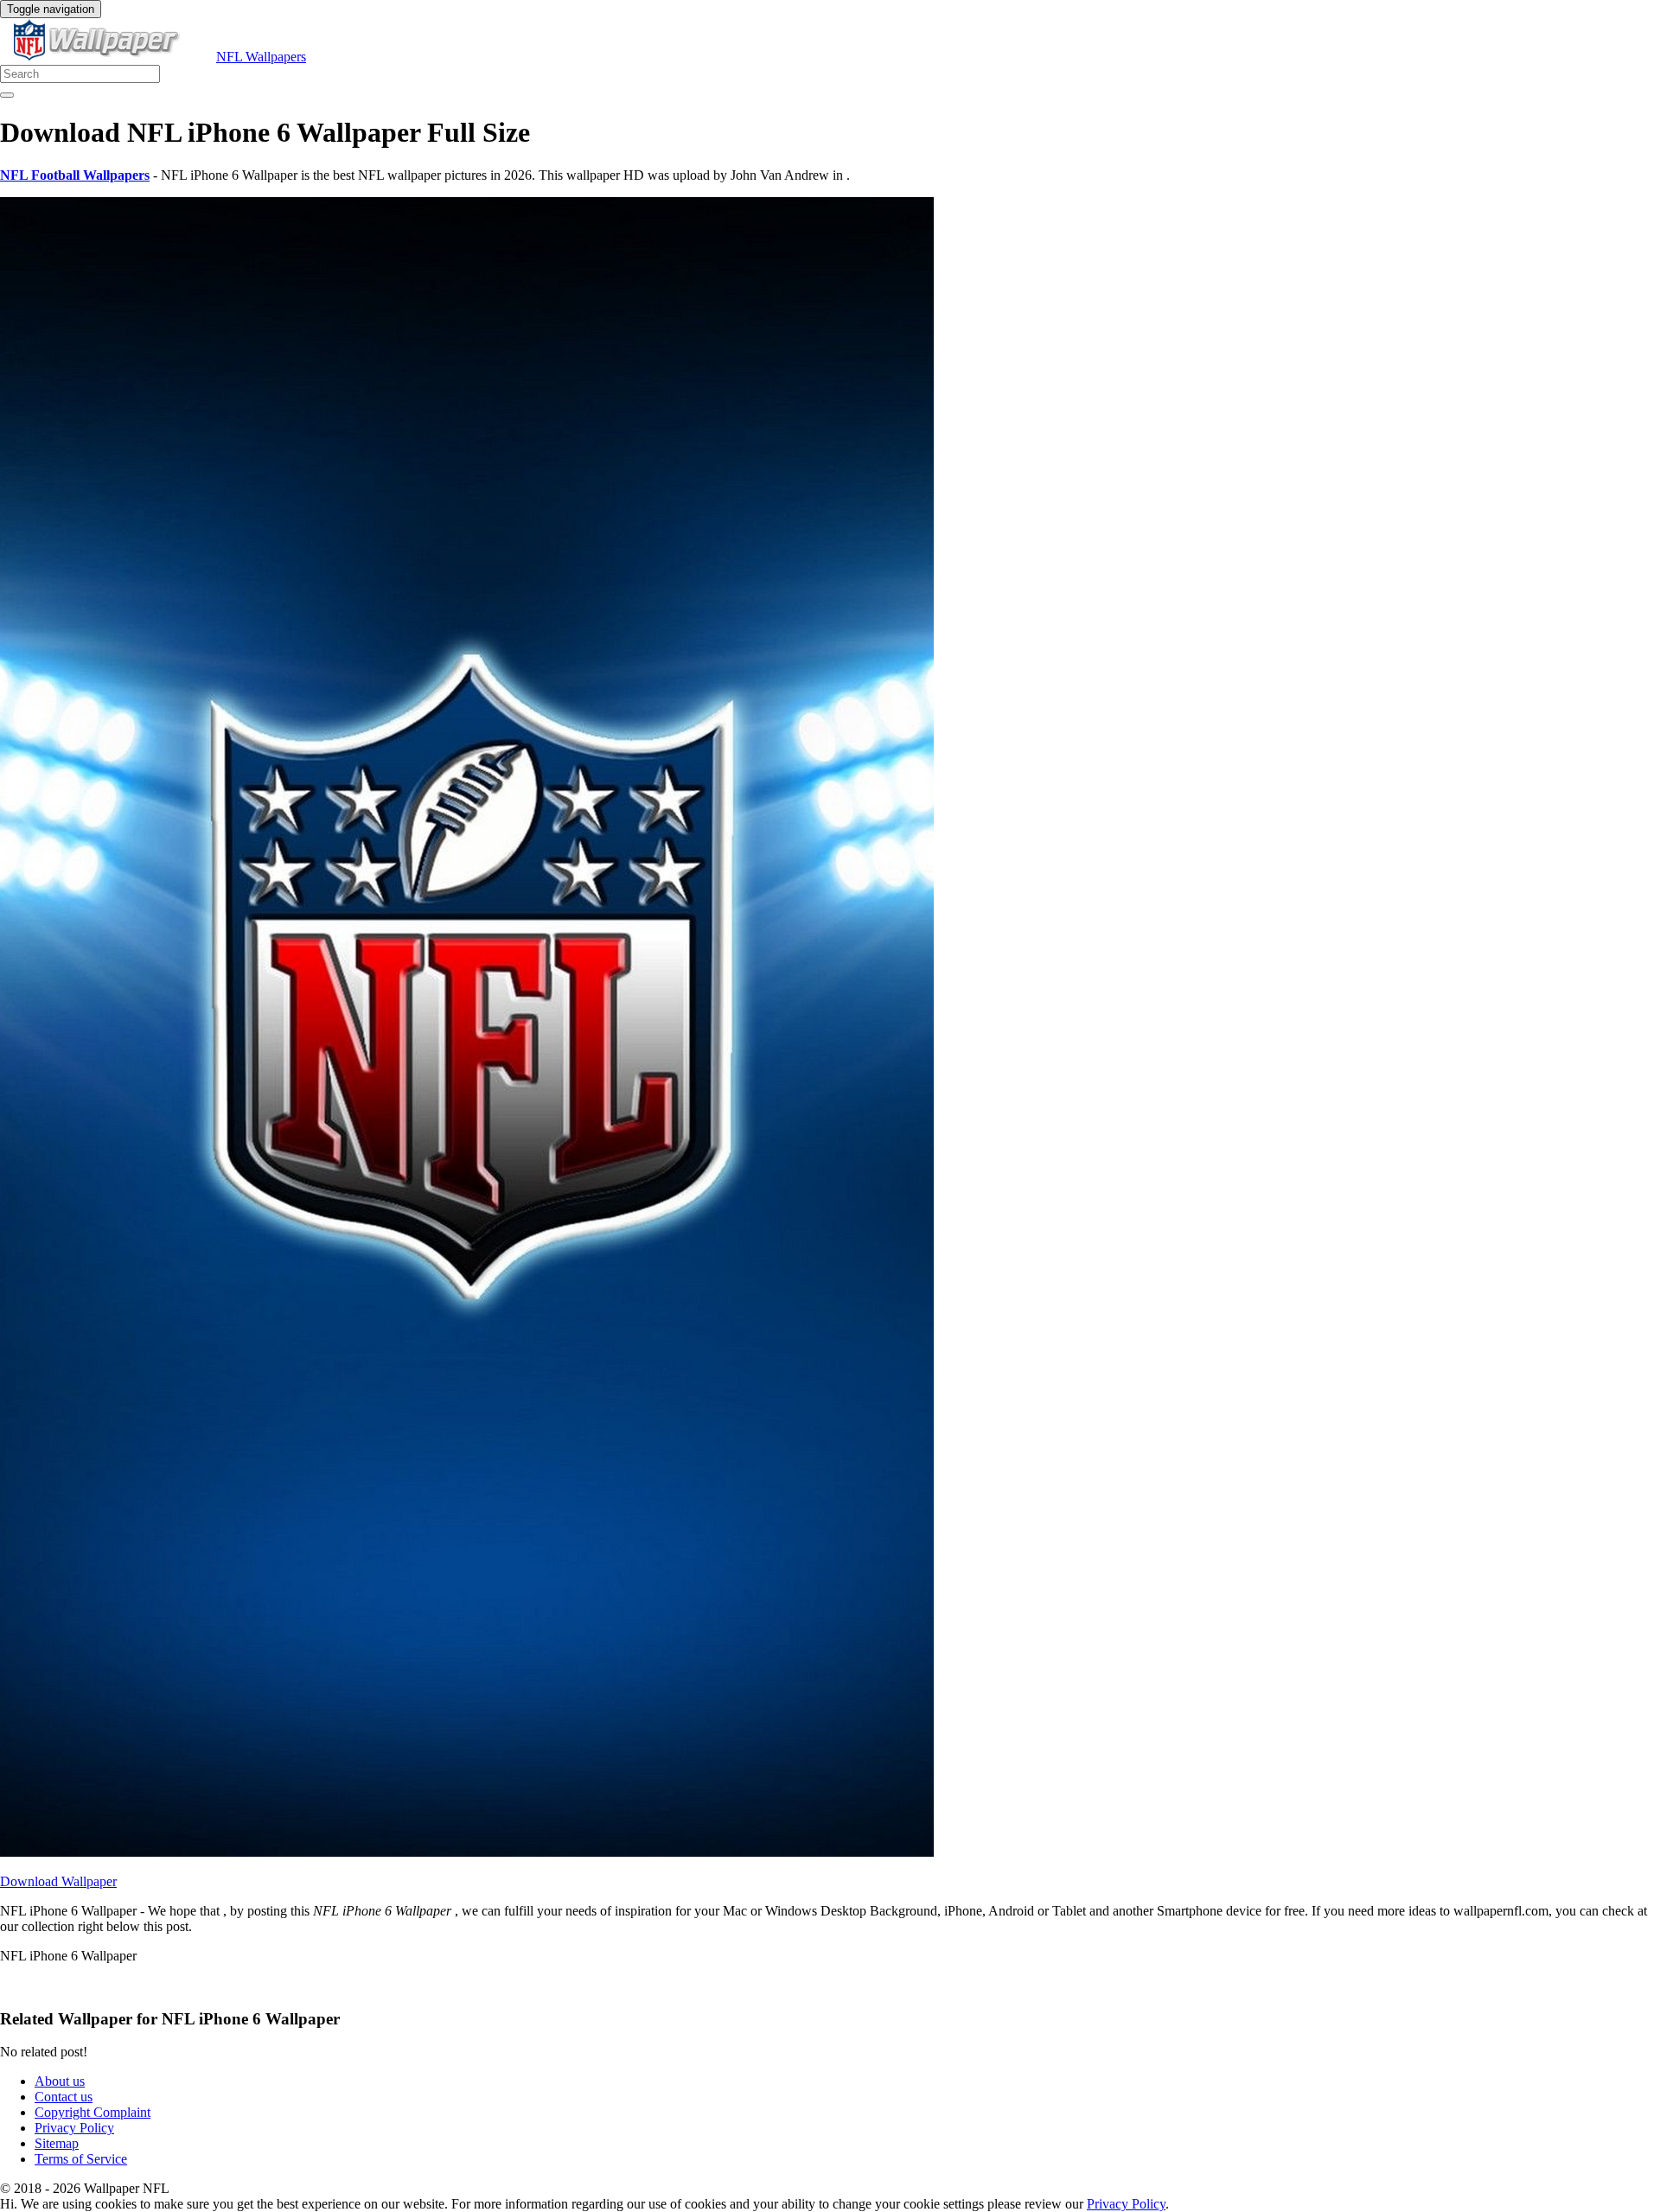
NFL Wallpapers (261, 57)
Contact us (64, 2097)
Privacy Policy (74, 2128)
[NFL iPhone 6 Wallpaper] (467, 1852)
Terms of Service (81, 2159)
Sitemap (57, 2143)
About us (60, 2081)
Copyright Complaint (93, 2112)
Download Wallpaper (58, 1881)
